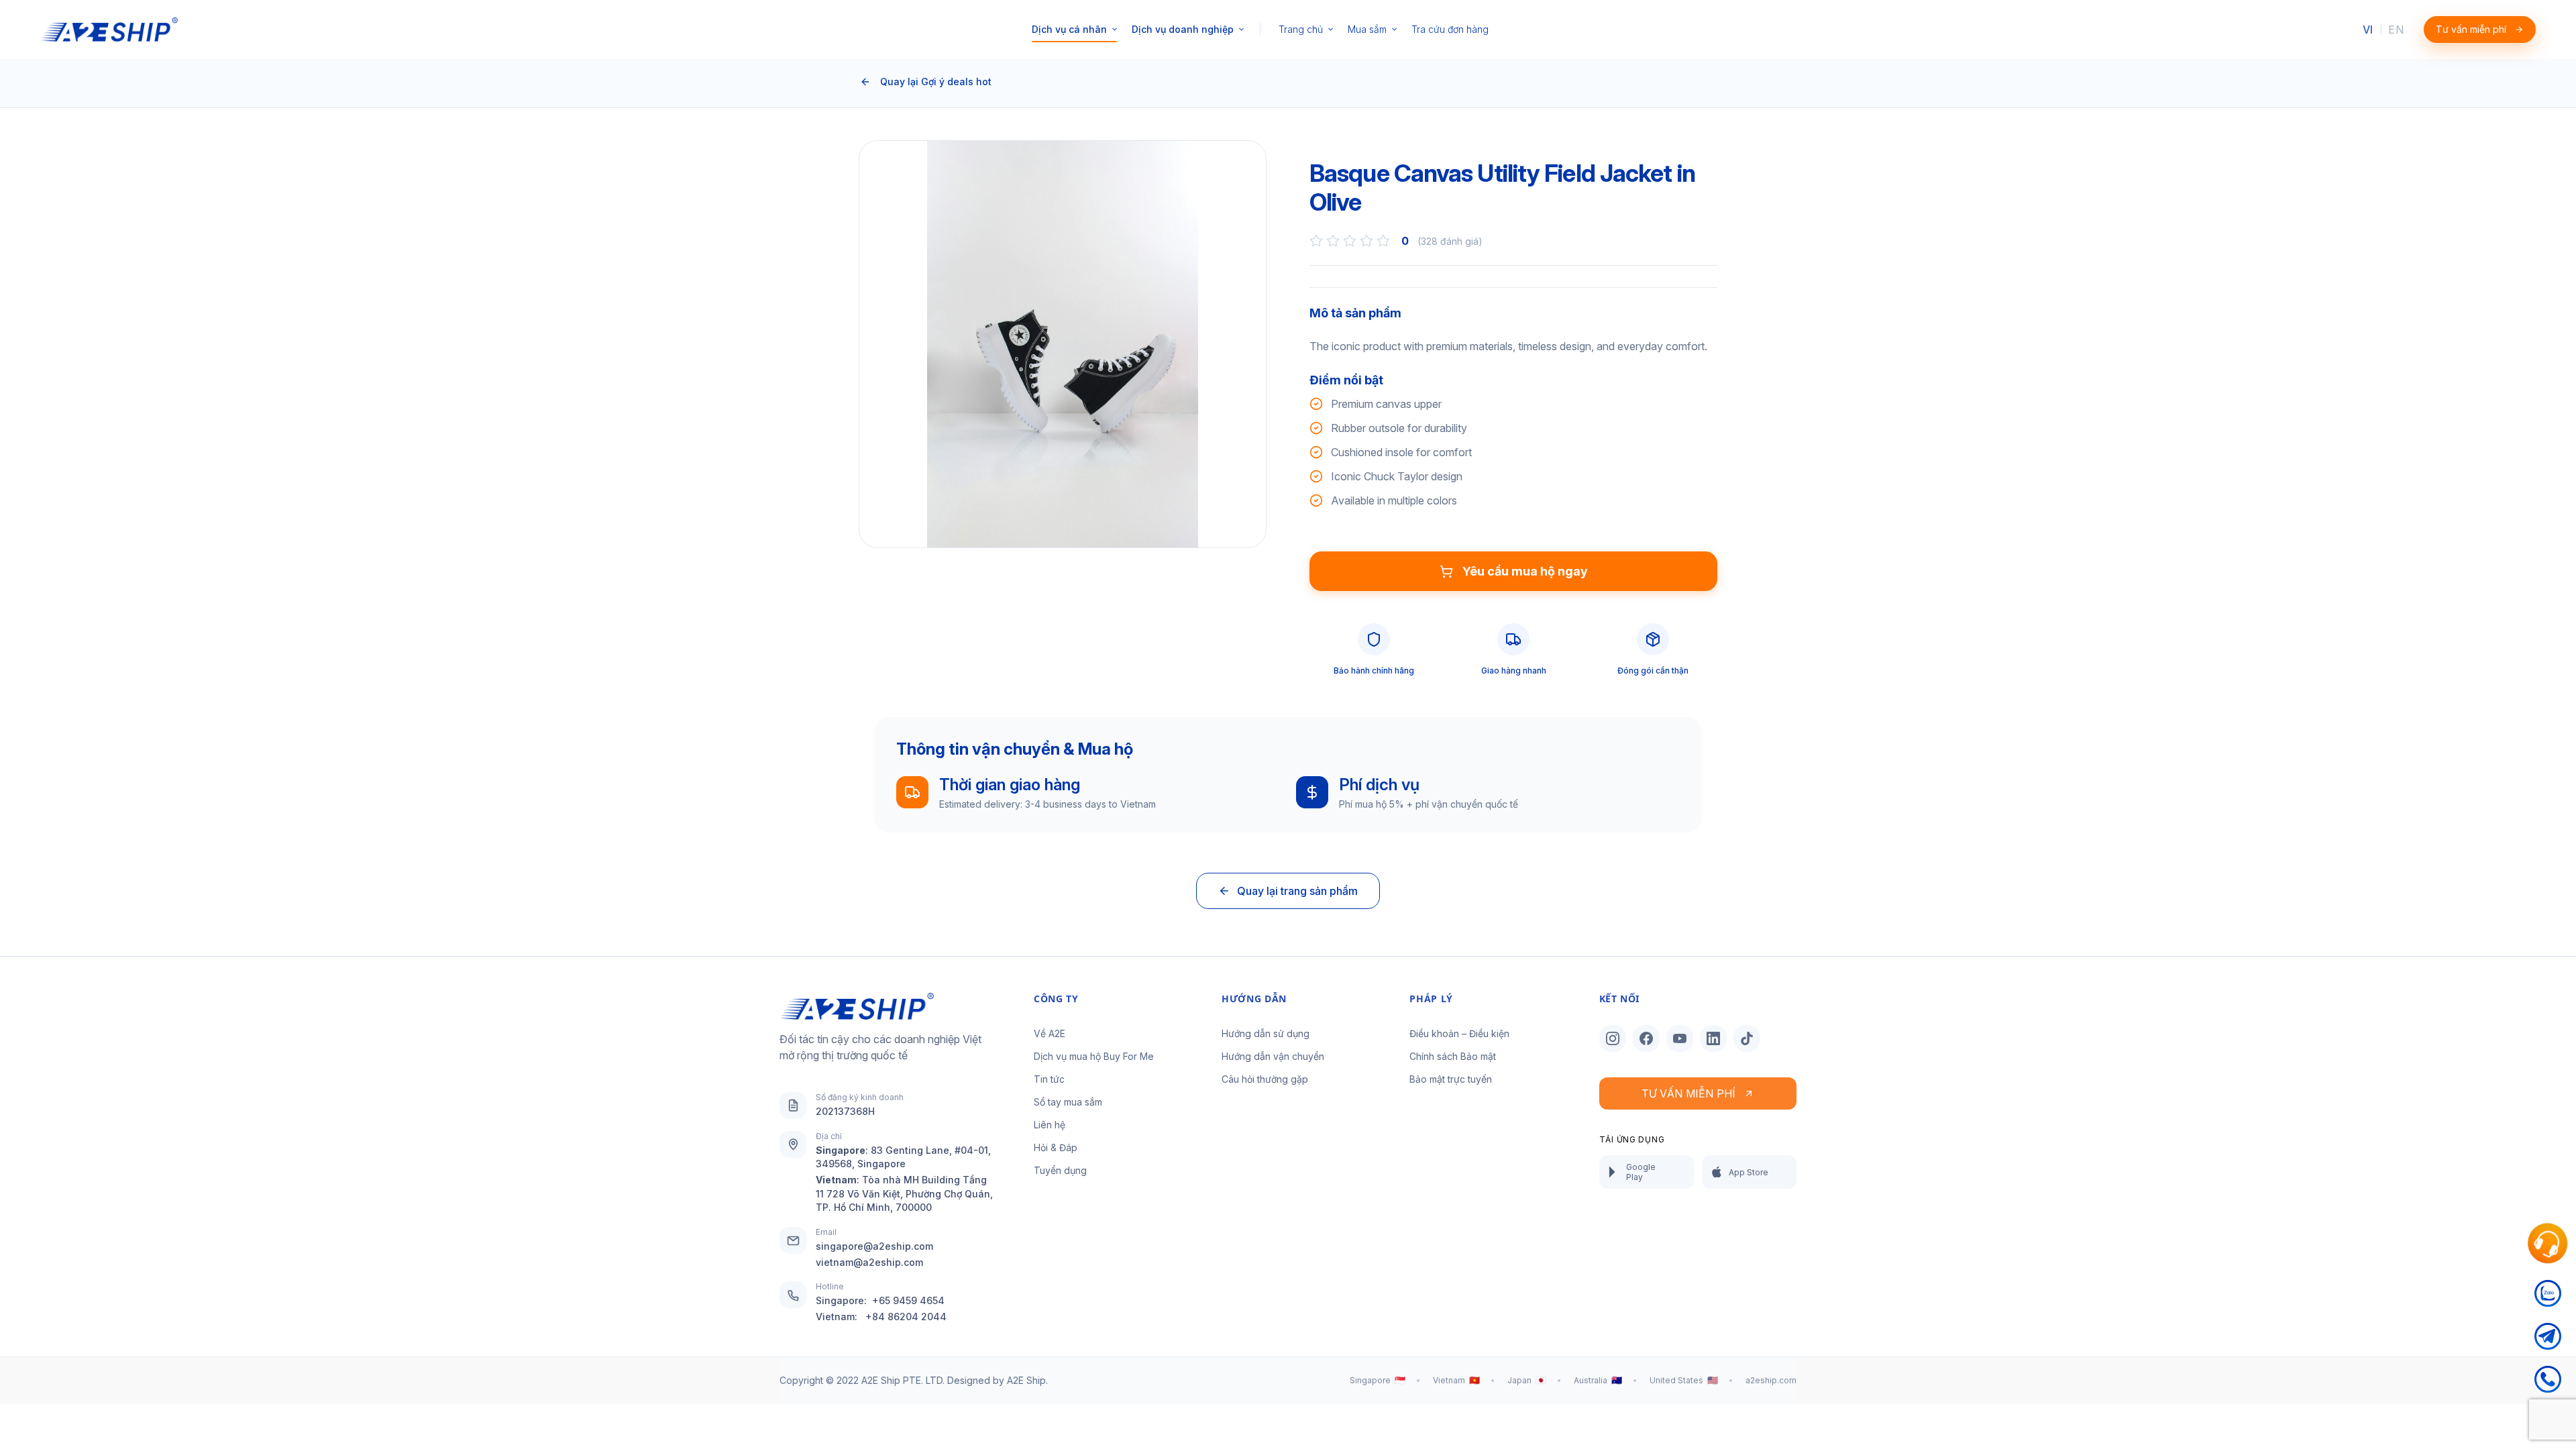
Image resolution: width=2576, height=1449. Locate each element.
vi (2368, 30)
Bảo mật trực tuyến (1451, 1079)
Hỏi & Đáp (1056, 1147)
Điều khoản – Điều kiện (1459, 1033)
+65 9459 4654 (908, 1300)
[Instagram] (1613, 1038)
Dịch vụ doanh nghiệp (1183, 29)
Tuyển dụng (1060, 1170)
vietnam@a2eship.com (869, 1262)
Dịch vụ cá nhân (1069, 29)
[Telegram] (2548, 1344)
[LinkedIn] (1713, 1038)
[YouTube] (1680, 1038)
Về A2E (1050, 1033)
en (2396, 30)
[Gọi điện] (2548, 1387)
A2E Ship (1026, 1380)
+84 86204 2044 (906, 1317)
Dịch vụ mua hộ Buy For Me (1094, 1056)
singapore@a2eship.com (874, 1246)
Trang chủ (1301, 29)
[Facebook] (1646, 1038)
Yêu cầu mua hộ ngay (1525, 571)
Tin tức (1049, 1079)
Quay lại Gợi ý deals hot (936, 82)
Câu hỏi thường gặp (1265, 1079)
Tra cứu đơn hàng (1450, 29)
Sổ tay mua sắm (1068, 1102)
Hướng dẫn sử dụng (1266, 1033)
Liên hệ (1050, 1125)
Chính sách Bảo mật (1453, 1056)
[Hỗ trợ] (2547, 1244)
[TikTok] (1747, 1038)
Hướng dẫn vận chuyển (1273, 1056)
